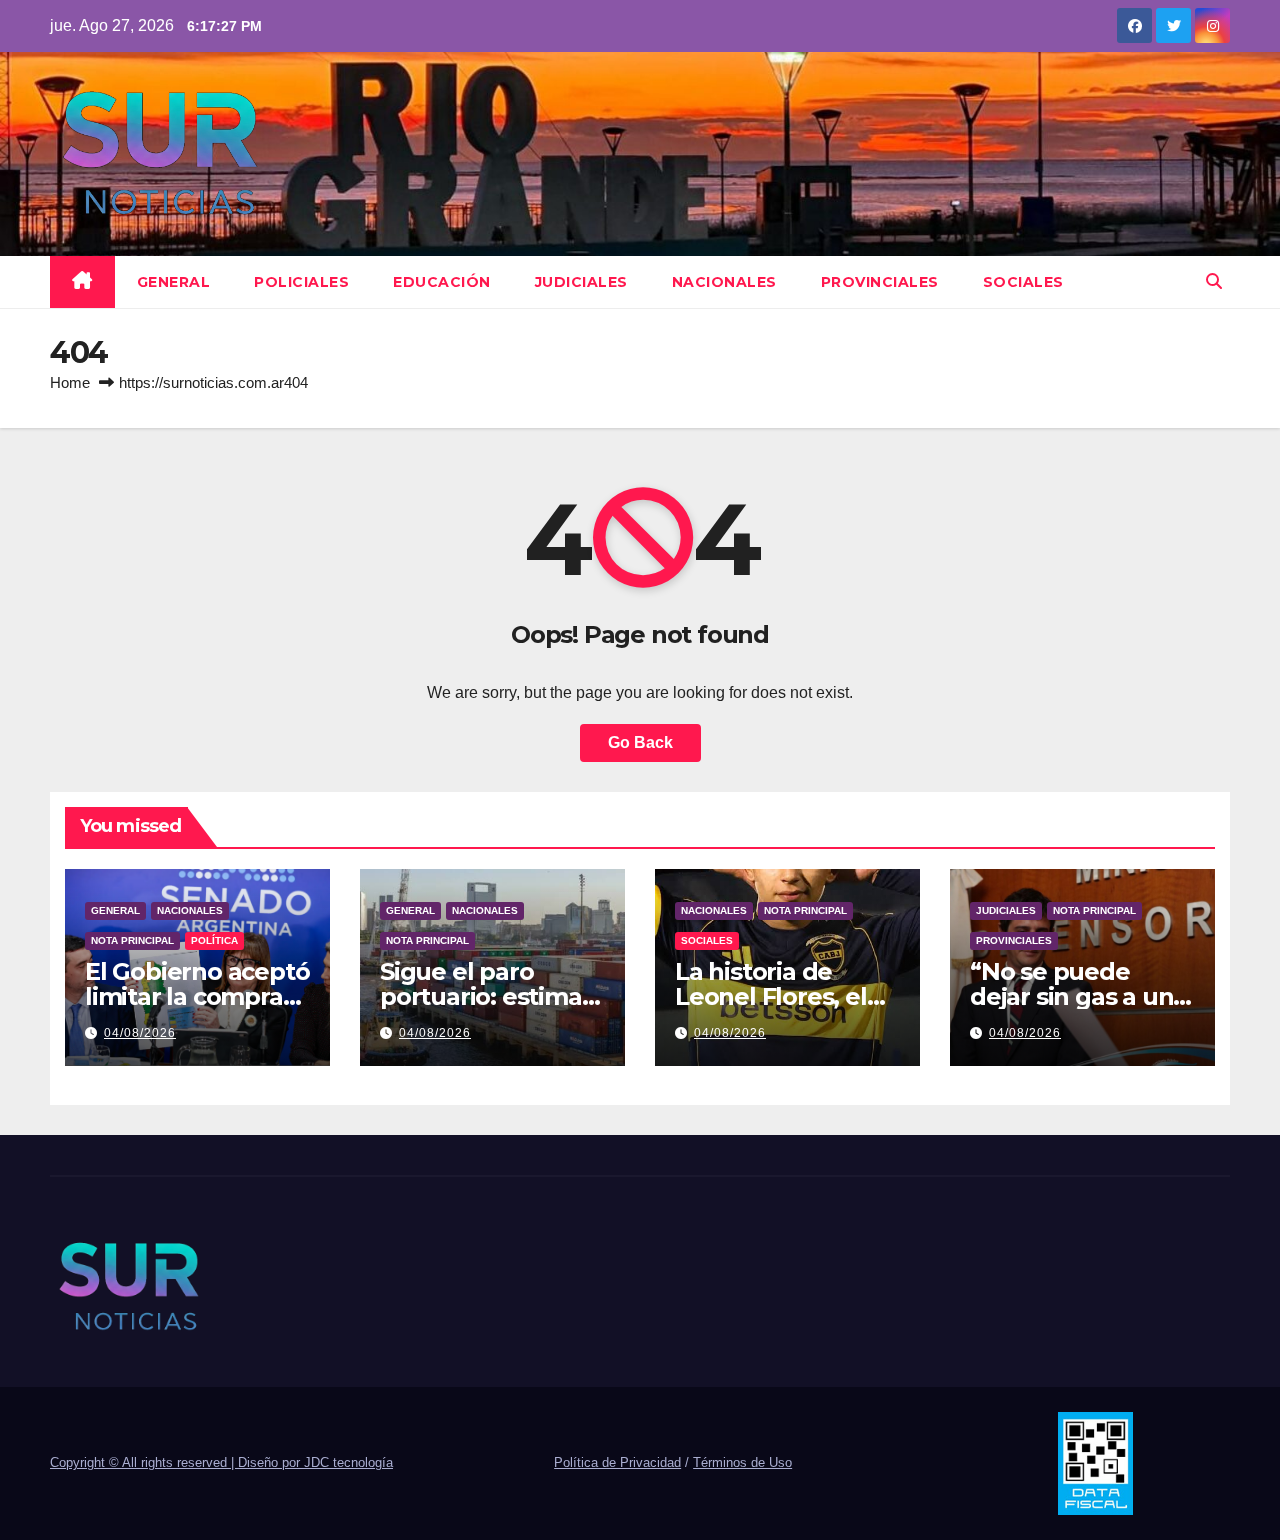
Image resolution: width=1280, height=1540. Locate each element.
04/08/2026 (140, 1033)
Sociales (1023, 282)
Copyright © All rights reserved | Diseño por (177, 1462)
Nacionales (724, 282)
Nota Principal (132, 940)
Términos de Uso (742, 1462)
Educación (442, 282)
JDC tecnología (348, 1462)
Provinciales (880, 282)
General (174, 282)
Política (214, 940)
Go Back (640, 742)
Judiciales (581, 282)
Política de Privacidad (617, 1462)
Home (70, 382)
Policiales (301, 282)
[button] (1214, 281)
